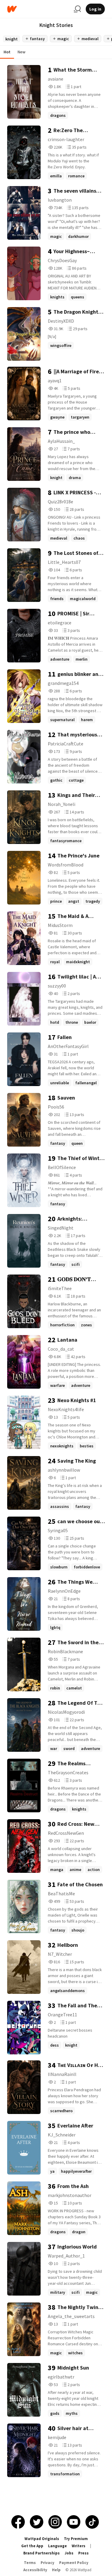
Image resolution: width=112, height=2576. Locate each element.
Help (56, 2570)
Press (83, 2553)
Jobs (69, 2553)
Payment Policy (74, 2563)
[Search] (77, 9)
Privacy (47, 2563)
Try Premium (76, 2539)
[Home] (38, 9)
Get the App (32, 2546)
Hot (7, 52)
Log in (95, 9)
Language (57, 2546)
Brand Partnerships (42, 2553)
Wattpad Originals (42, 2539)
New (22, 52)
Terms (30, 2563)
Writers (79, 2546)
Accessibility (35, 2570)
